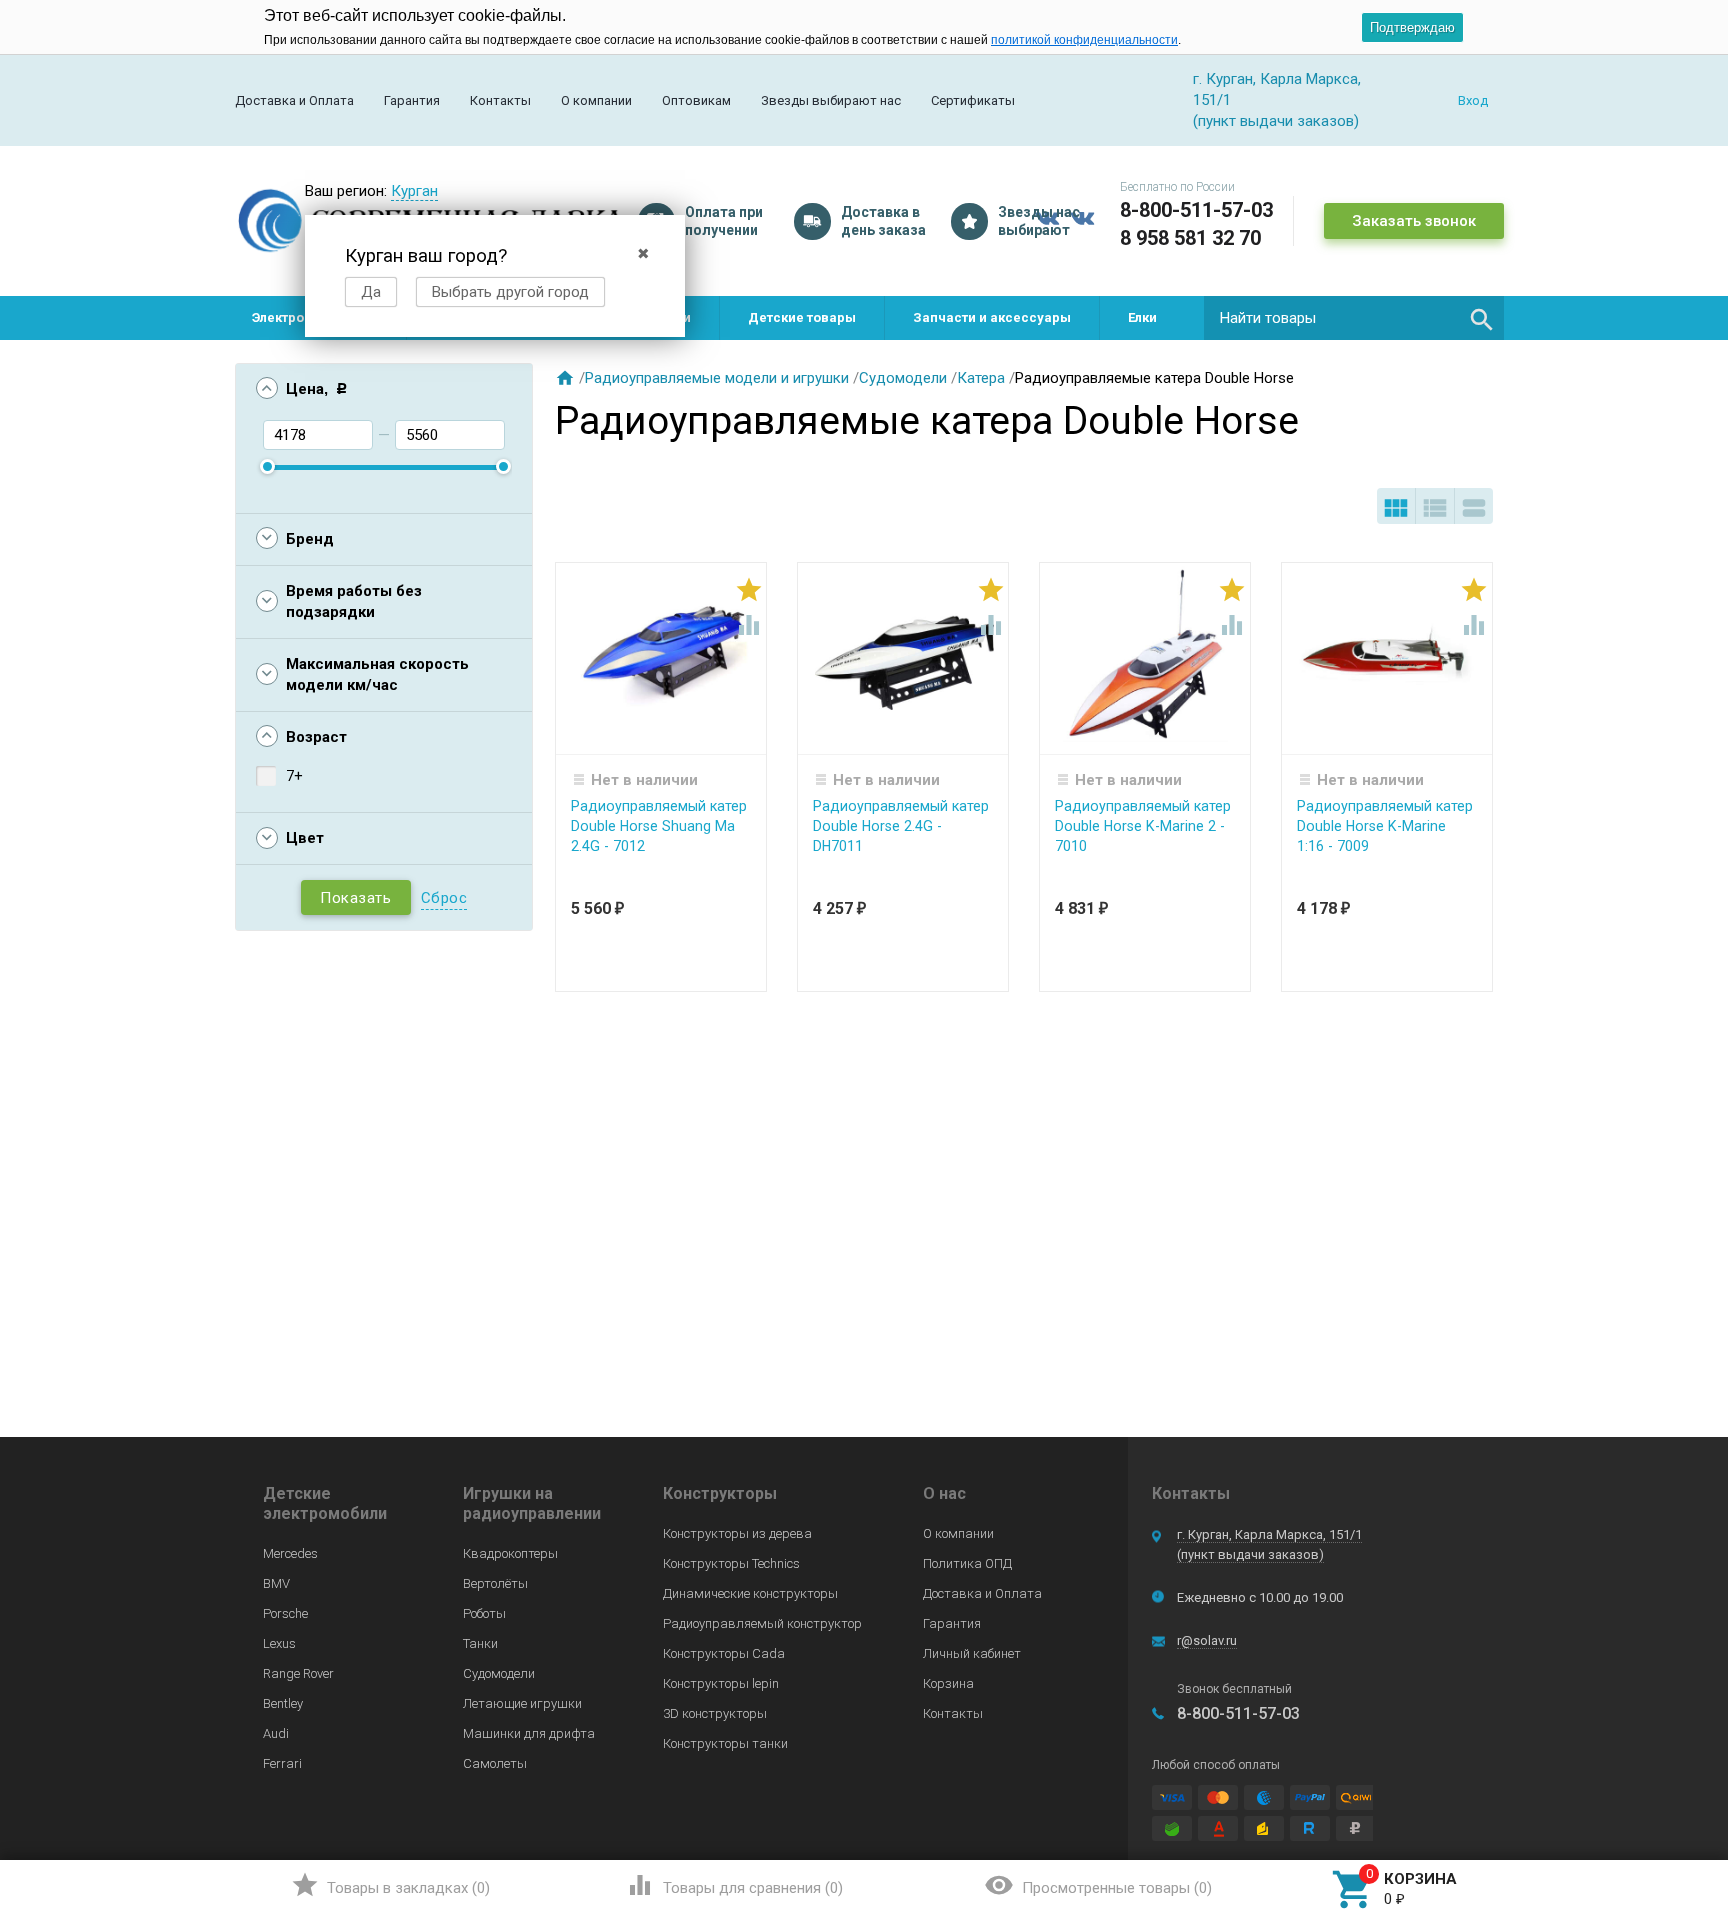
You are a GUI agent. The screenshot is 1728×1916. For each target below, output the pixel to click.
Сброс (444, 898)
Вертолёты (495, 1583)
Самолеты (495, 1763)
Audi (276, 1733)
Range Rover (298, 1673)
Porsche (285, 1613)
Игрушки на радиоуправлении (532, 1503)
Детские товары (802, 317)
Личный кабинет (972, 1653)
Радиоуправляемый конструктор (762, 1623)
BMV (276, 1583)
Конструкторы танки (725, 1743)
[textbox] (1354, 318)
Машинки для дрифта (529, 1733)
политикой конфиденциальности (1084, 40)
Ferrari (282, 1763)
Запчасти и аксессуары (992, 317)
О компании (596, 100)
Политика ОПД (967, 1563)
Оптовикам (696, 100)
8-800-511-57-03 (1196, 210)
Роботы (484, 1613)
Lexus (279, 1643)
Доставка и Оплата (294, 100)
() (390, 1885)
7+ (294, 776)
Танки (480, 1643)
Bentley (283, 1703)
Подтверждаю (1412, 27)
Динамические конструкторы (750, 1593)
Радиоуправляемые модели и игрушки (717, 378)
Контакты (500, 100)
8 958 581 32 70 (1190, 238)
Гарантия (412, 100)
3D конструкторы (715, 1713)
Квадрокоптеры (510, 1553)
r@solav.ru (1207, 1640)
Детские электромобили (325, 1503)
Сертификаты (973, 100)
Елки (1142, 317)
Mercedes (290, 1553)
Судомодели (903, 378)
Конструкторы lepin (721, 1683)
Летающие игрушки (522, 1703)
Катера (981, 378)
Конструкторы (720, 1493)
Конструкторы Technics (731, 1563)
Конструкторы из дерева (737, 1533)
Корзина (948, 1683)
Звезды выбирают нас (831, 100)
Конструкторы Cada (724, 1653)
